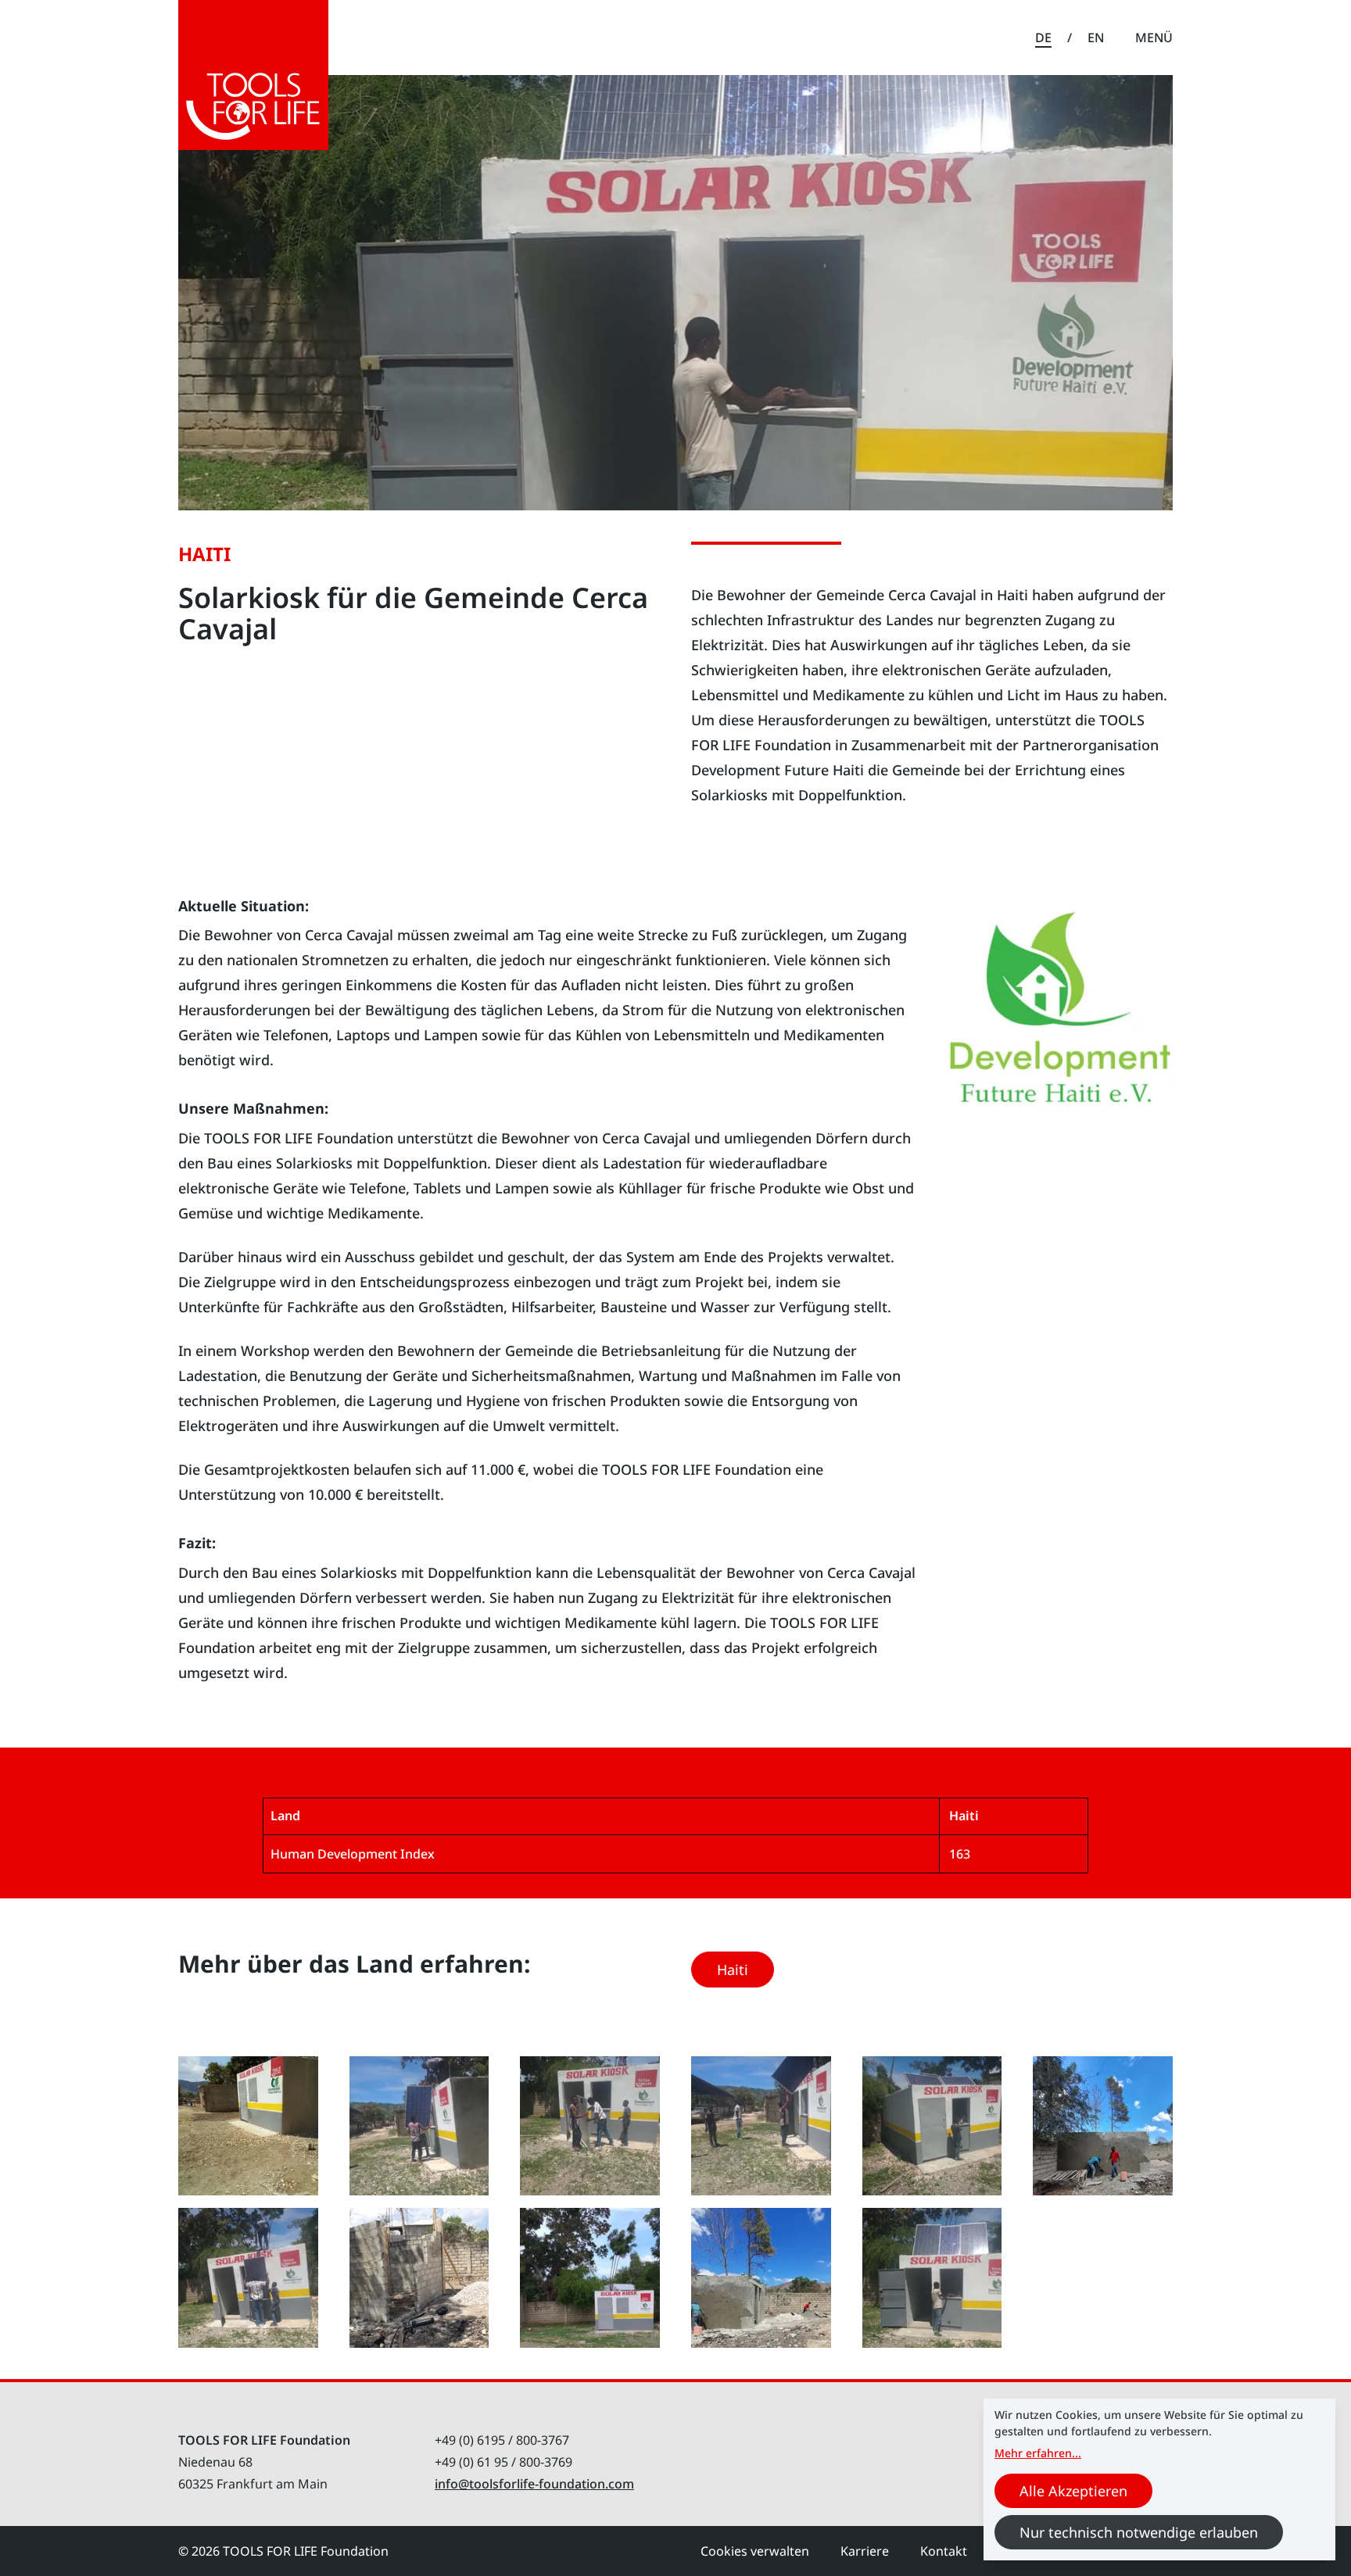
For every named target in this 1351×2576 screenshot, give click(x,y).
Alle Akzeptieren (1073, 2491)
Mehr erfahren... (1038, 2453)
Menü (1154, 38)
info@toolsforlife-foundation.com (534, 2484)
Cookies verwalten (755, 2551)
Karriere (865, 2551)
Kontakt (944, 2551)
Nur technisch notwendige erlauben (1139, 2532)
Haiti (733, 1970)
